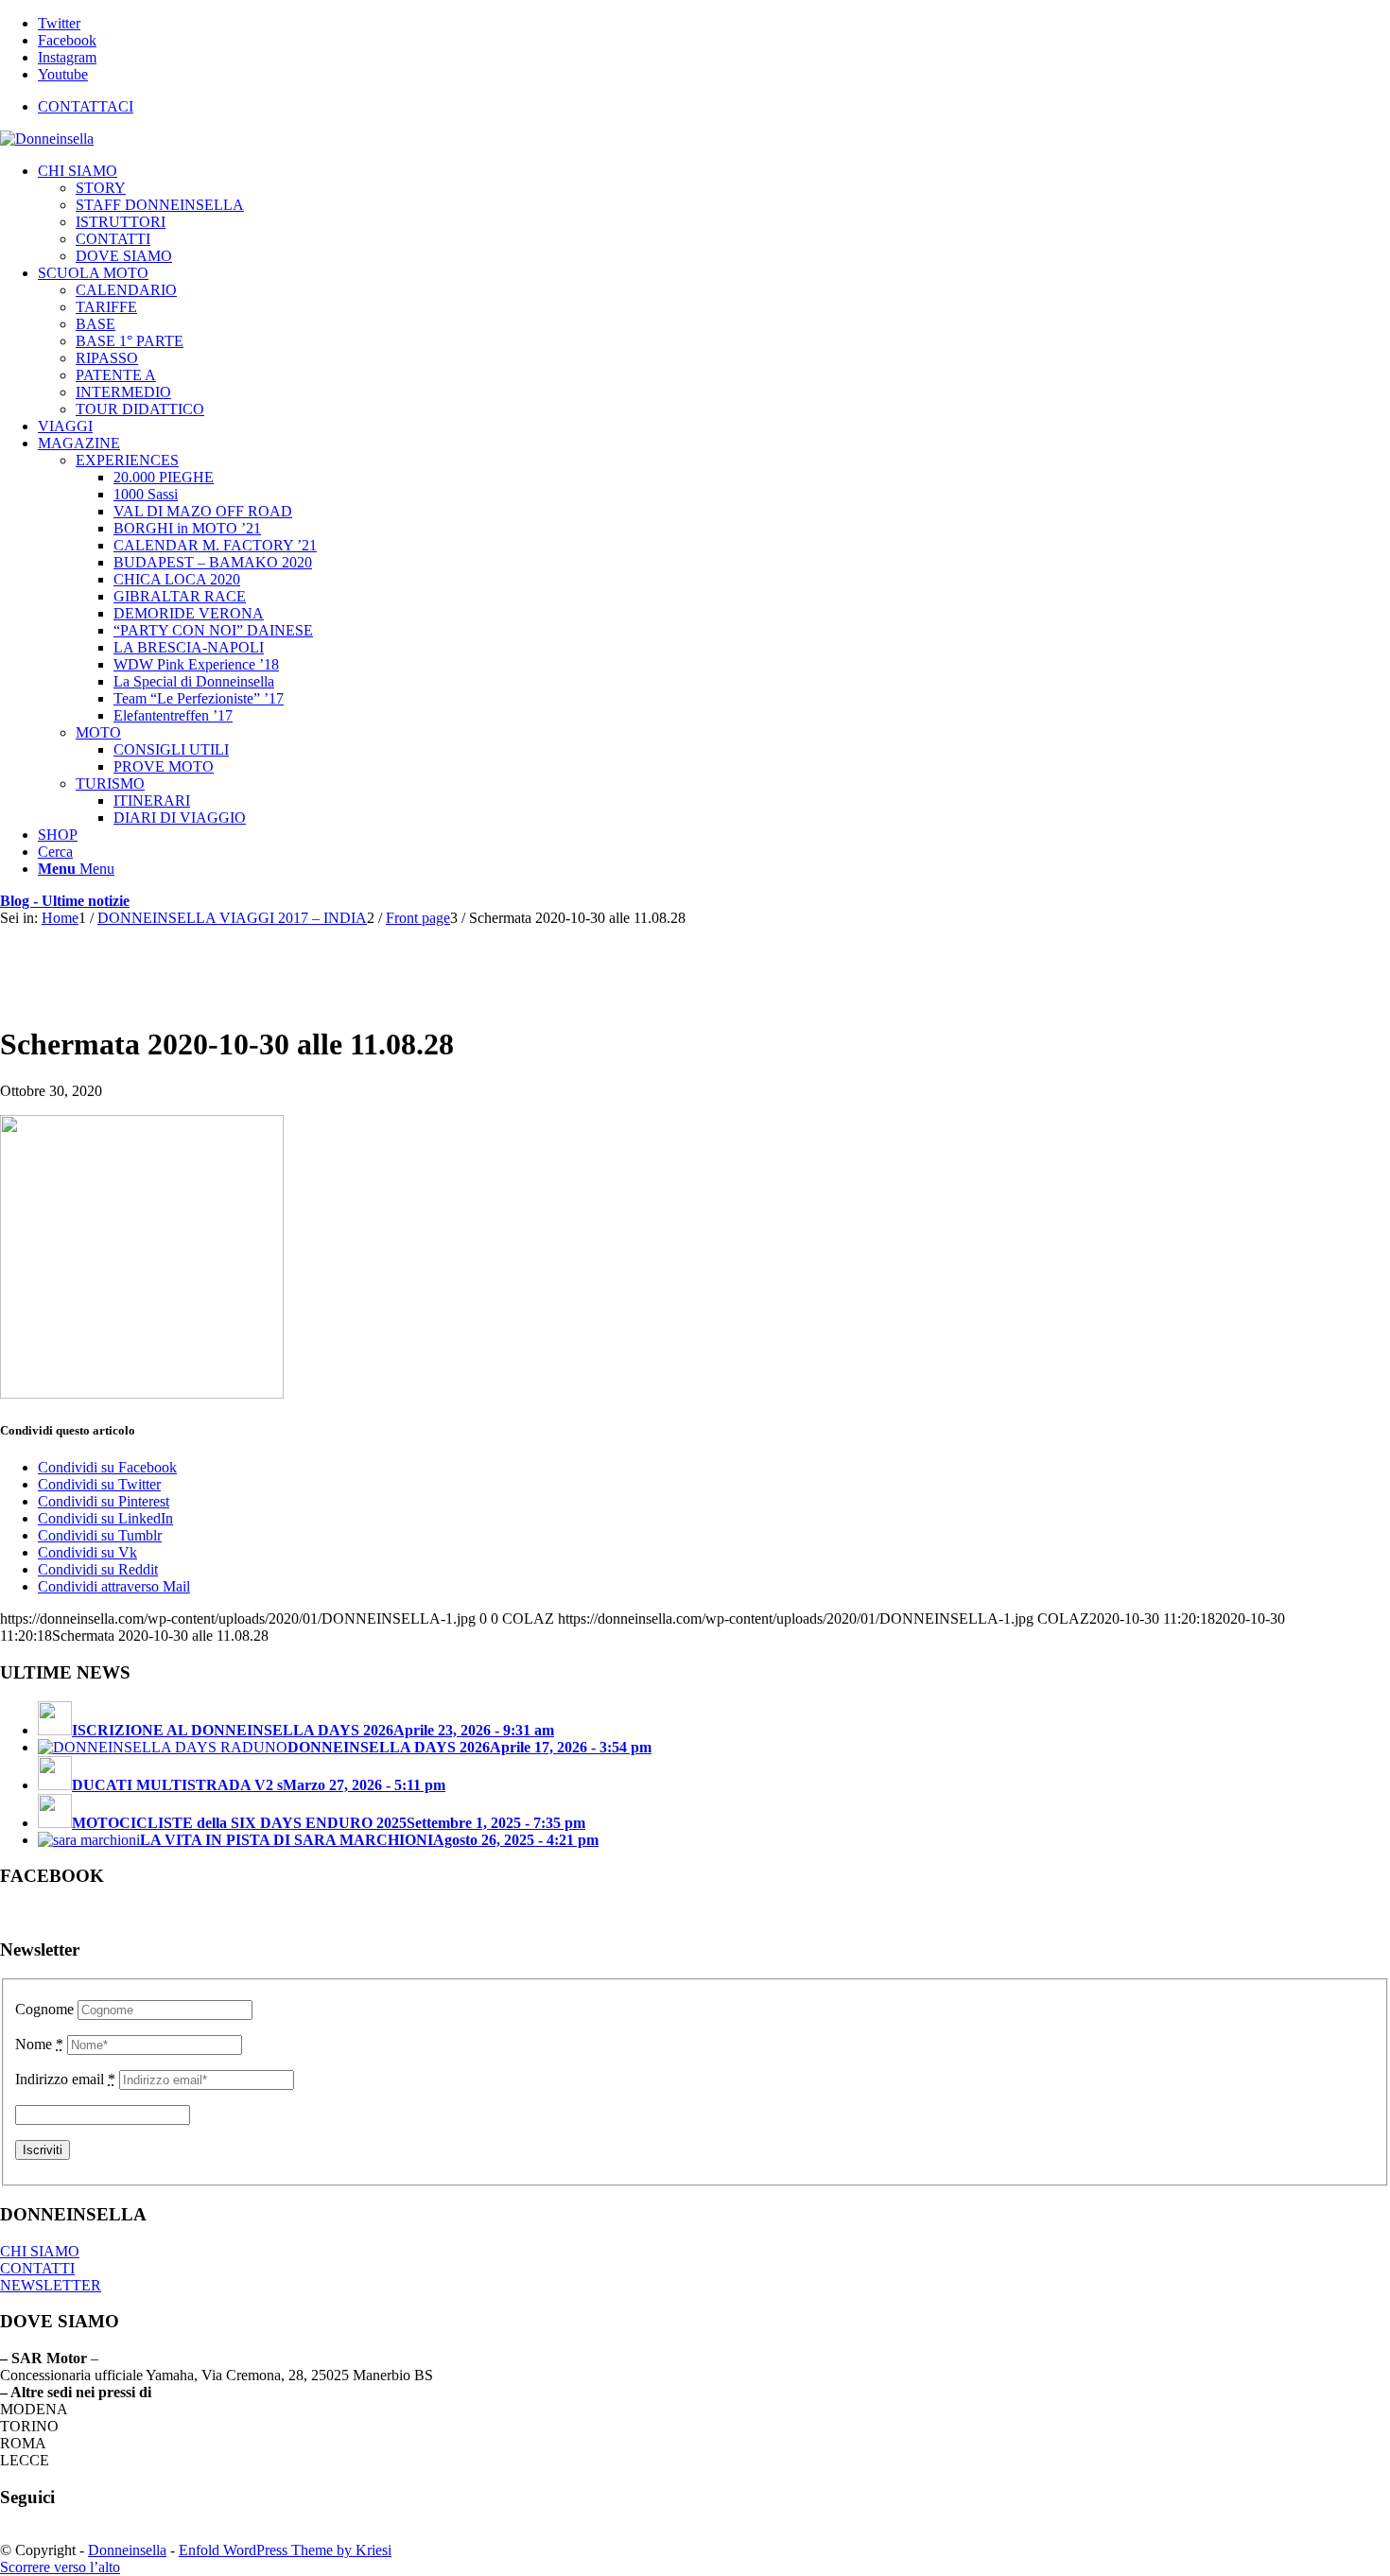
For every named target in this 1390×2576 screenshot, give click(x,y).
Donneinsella (127, 2550)
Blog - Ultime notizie (65, 901)
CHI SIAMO (40, 2251)
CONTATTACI (86, 106)
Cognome (44, 2009)
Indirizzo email (65, 2079)
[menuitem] (714, 107)
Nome (39, 2044)
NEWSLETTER (51, 2285)
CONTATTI (37, 2268)
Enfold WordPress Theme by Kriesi (285, 2550)
